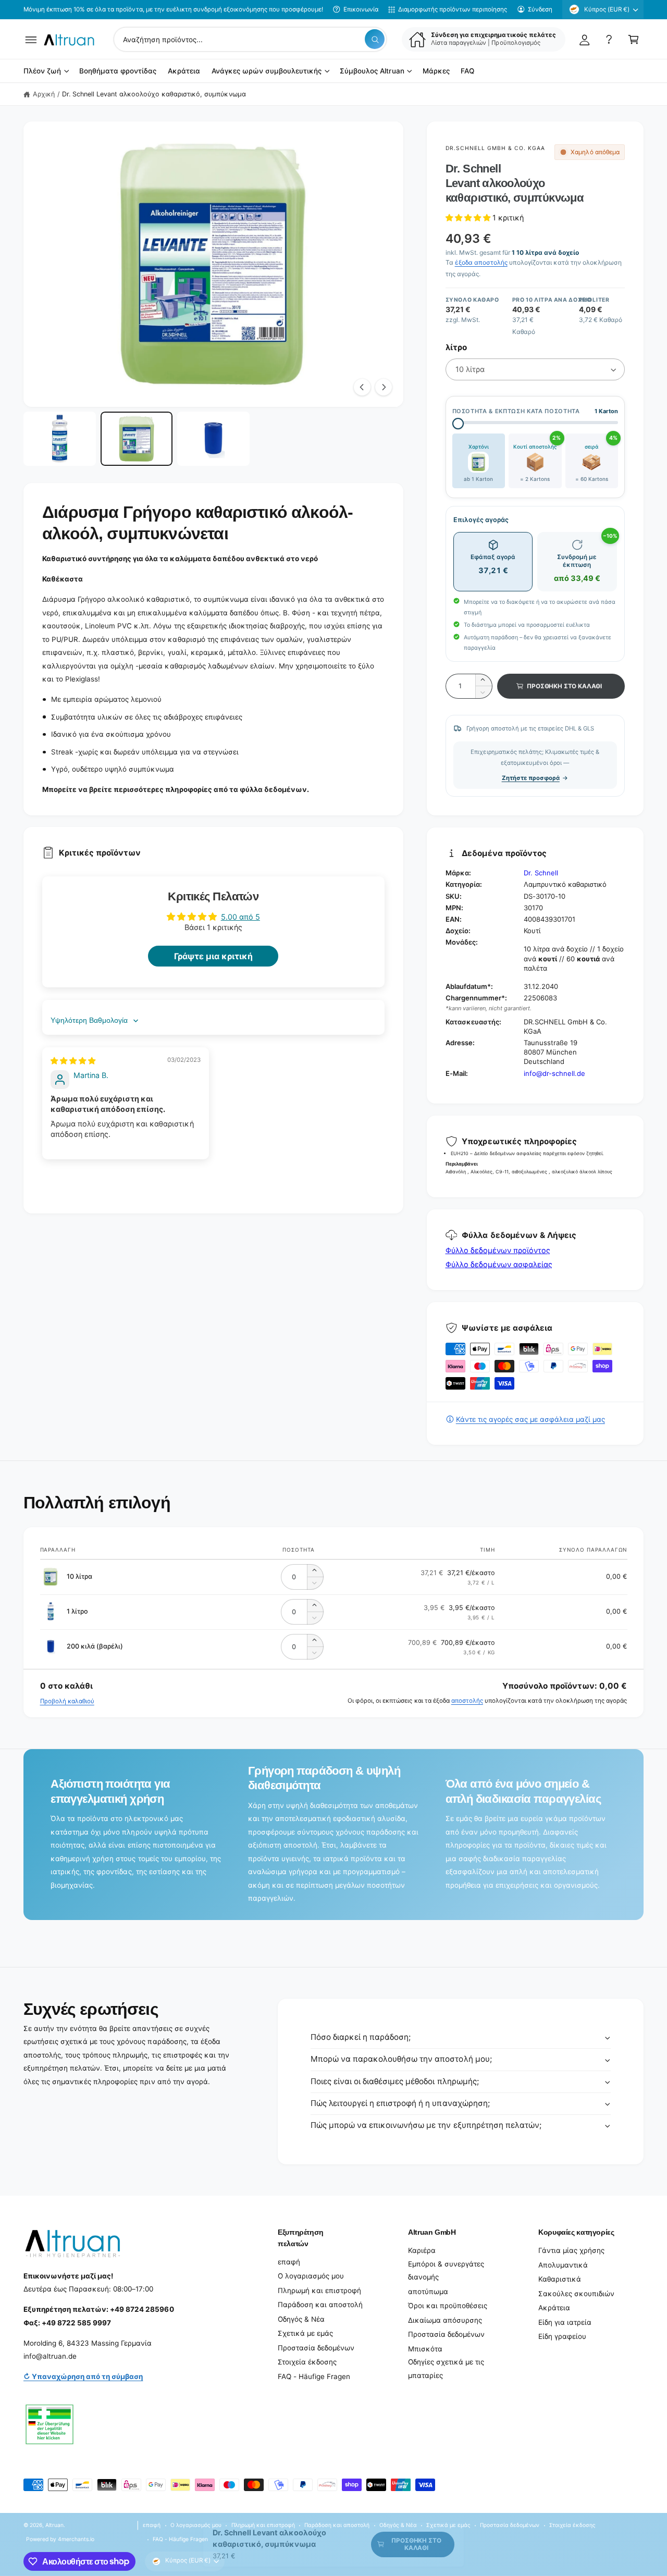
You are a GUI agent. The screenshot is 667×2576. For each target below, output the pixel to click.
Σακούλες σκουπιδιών (576, 2294)
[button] (31, 39)
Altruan (54, 2525)
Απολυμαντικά (563, 2265)
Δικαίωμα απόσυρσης (445, 2320)
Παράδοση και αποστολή (320, 2305)
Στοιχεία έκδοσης (307, 2362)
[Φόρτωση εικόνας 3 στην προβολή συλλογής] (213, 439)
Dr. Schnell (541, 873)
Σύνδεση (540, 9)
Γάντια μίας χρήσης (571, 2250)
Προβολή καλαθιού (67, 1701)
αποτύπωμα (428, 2292)
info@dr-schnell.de (554, 1073)
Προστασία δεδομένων (316, 2348)
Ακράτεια (554, 2308)
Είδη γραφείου (562, 2336)
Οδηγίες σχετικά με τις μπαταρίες (446, 2369)
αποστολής (467, 1701)
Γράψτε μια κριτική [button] (213, 956)
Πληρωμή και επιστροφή (319, 2290)
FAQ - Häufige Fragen (314, 2376)
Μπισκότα (425, 2349)
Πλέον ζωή (42, 71)
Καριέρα (422, 2250)
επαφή (289, 2262)
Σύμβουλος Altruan (372, 71)
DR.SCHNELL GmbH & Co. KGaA (496, 148)
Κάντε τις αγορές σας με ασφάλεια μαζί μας (530, 1419)
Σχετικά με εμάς (305, 2333)
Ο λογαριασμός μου (311, 2276)
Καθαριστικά (560, 2279)
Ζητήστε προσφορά (531, 778)
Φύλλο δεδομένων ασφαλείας (499, 1264)
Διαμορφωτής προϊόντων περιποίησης (453, 9)
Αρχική (44, 94)
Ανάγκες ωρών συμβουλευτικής (267, 71)
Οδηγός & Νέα (301, 2319)
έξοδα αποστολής (481, 262)
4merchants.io (76, 2539)
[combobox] (250, 39)
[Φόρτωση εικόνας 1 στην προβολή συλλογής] (60, 439)
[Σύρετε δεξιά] (384, 387)
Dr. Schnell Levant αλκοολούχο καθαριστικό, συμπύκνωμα (154, 94)
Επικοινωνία (361, 9)
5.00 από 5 (240, 917)
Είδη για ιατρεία (565, 2322)
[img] (73, 1061)
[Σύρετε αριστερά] (362, 387)
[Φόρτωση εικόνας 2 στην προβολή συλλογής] (137, 439)
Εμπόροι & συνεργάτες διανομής (446, 2271)
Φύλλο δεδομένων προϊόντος (498, 1250)
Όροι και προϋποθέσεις (448, 2306)
